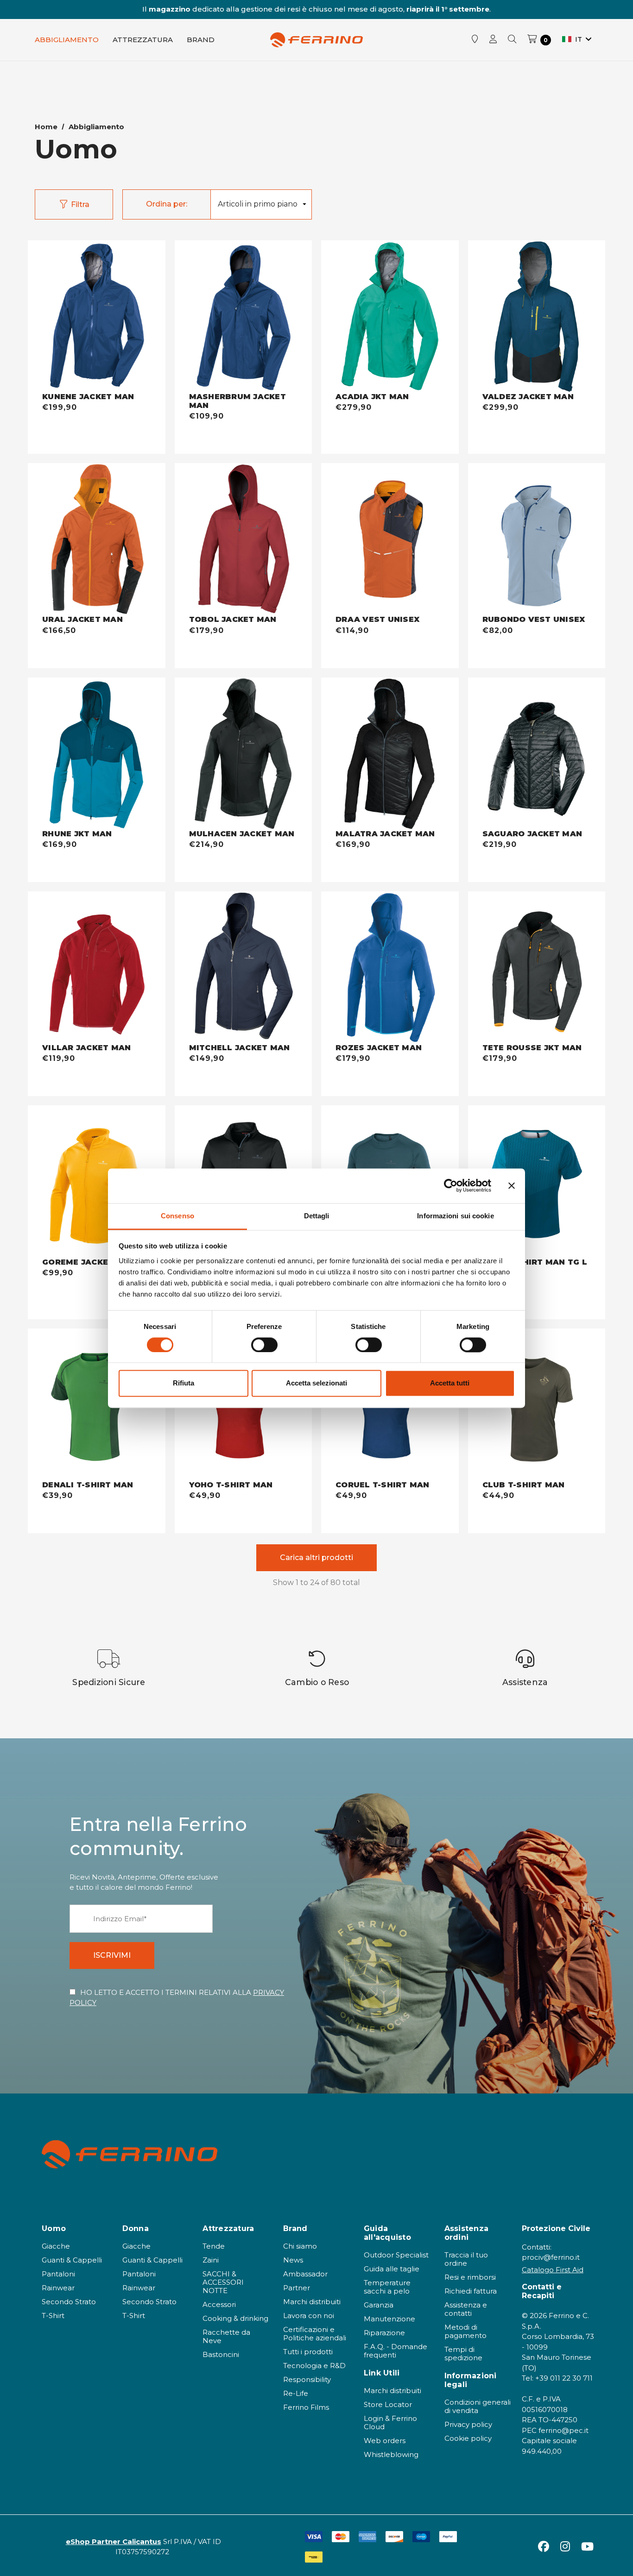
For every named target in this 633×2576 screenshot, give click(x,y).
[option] (109, 1668)
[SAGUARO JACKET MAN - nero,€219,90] (537, 754)
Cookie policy (468, 2438)
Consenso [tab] (177, 1216)
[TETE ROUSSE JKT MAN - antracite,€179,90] (537, 968)
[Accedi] (493, 40)
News (293, 2260)
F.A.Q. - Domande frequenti (396, 2351)
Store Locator (388, 2404)
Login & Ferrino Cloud (390, 2422)
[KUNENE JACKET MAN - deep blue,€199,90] (97, 317)
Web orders (385, 2441)
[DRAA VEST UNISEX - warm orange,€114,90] (390, 539)
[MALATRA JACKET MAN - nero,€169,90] (390, 754)
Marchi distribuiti (312, 2302)
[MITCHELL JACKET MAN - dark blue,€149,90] (244, 968)
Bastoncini (221, 2354)
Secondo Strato (69, 2302)
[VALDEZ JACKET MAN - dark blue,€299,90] (537, 317)
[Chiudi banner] (512, 1185)
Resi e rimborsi (470, 2277)
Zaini (211, 2260)
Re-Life (296, 2393)
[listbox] (261, 204)
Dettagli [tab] (317, 1216)
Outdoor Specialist (396, 2255)
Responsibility (307, 2379)
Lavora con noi (309, 2316)
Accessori (219, 2304)
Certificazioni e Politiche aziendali (315, 2334)
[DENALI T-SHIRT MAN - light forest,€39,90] (97, 1405)
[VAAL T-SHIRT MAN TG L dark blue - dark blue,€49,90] (537, 1181)
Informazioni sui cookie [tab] (455, 1216)
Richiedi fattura (471, 2291)
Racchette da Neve (226, 2336)
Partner (297, 2288)
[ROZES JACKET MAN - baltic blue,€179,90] (390, 968)
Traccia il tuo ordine (466, 2259)
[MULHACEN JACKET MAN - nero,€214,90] (244, 754)
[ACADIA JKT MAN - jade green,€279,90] (390, 317)
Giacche (56, 2246)
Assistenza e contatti (466, 2309)
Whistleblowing (391, 2454)
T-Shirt (53, 2316)
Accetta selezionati (316, 1383)
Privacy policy (468, 2424)
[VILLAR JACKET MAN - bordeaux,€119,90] (97, 968)
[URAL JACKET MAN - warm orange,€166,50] (97, 539)
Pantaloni (58, 2274)
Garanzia (379, 2305)
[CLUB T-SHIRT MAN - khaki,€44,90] (537, 1405)
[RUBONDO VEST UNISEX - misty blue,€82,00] (537, 539)
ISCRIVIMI (112, 1955)
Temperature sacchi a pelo (387, 2287)
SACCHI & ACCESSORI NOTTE (223, 2282)
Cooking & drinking (235, 2318)
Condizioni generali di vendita (478, 2406)
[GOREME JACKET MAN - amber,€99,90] (97, 1181)
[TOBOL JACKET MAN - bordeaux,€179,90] (244, 539)
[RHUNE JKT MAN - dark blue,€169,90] (97, 754)
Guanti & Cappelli (72, 2260)
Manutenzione (389, 2319)
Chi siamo (300, 2246)
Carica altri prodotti (316, 1558)
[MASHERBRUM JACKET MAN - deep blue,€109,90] (244, 317)
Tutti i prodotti (308, 2352)
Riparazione (384, 2333)
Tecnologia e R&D (314, 2366)
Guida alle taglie (392, 2269)
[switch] (264, 1345)
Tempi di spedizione (463, 2353)
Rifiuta (184, 1383)
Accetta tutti (450, 1383)
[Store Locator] (475, 40)
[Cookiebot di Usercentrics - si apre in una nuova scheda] (451, 1185)
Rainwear (58, 2288)
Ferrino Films (306, 2407)
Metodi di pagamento (465, 2331)
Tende (214, 2246)
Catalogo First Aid (553, 2270)
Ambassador (305, 2274)
